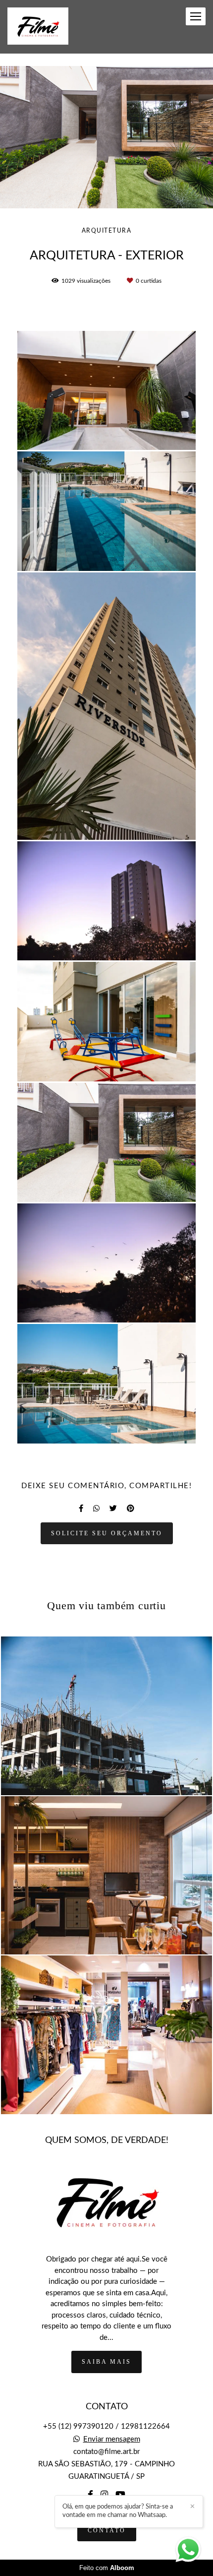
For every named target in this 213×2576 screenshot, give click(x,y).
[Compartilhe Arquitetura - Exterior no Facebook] (81, 1508)
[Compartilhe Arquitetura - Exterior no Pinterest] (131, 1508)
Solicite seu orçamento (107, 1533)
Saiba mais (106, 2362)
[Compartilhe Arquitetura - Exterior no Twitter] (113, 1508)
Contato (107, 2530)
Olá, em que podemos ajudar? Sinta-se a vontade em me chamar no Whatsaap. (118, 2511)
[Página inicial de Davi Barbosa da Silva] (38, 27)
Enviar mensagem (112, 2439)
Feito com (107, 2568)
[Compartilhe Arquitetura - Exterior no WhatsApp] (96, 1508)
